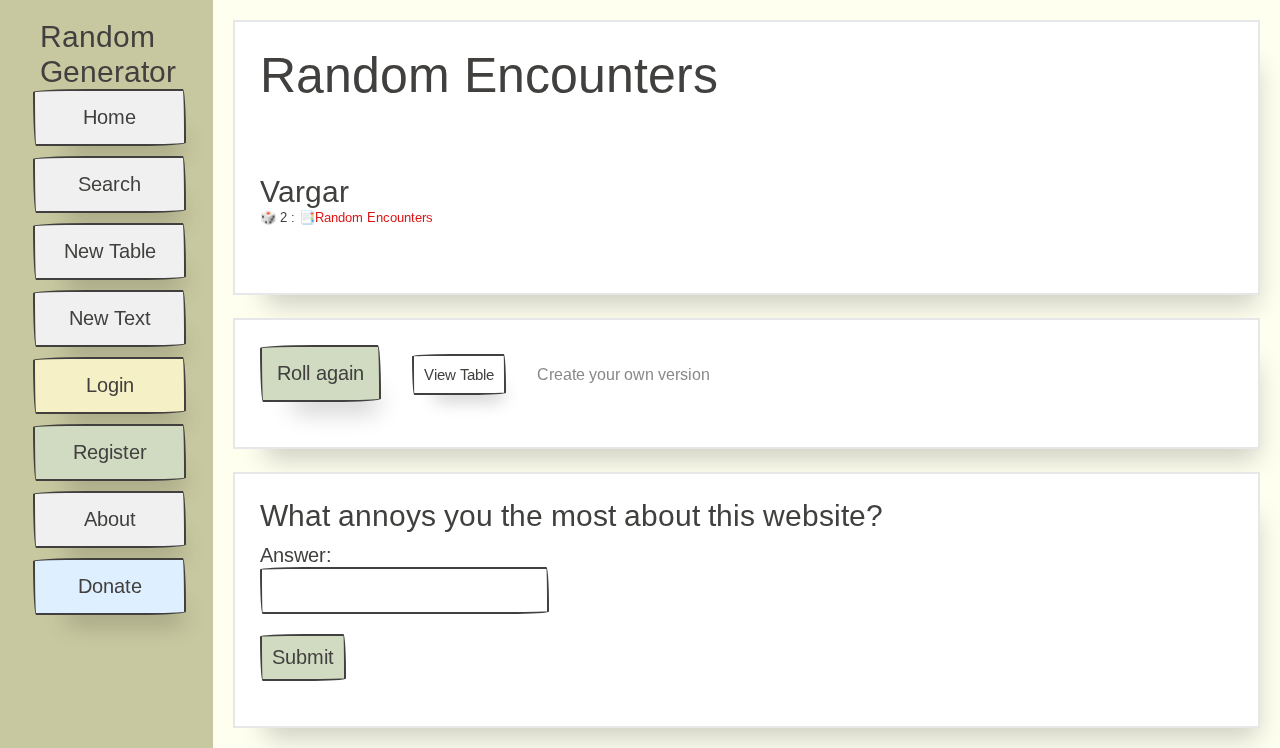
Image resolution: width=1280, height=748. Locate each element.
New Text (110, 318)
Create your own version (623, 374)
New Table (110, 251)
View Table (459, 374)
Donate (110, 586)
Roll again (320, 373)
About (110, 519)
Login (110, 385)
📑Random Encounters (366, 217)
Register (110, 452)
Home (109, 117)
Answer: (296, 555)
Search (109, 184)
